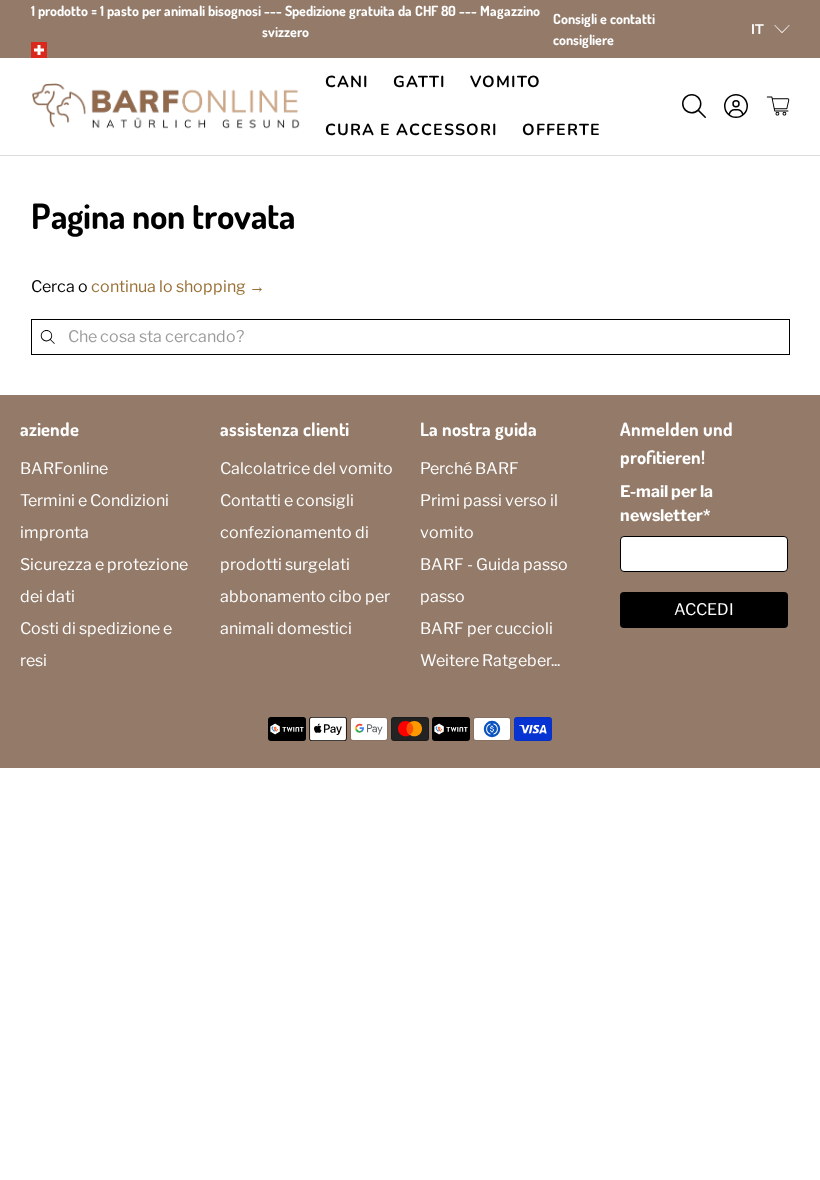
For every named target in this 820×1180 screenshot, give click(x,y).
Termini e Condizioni (94, 500)
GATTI (419, 82)
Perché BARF (469, 468)
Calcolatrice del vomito (306, 468)
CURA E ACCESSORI (411, 130)
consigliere (583, 39)
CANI (347, 82)
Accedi (704, 609)
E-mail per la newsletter (666, 503)
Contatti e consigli (287, 500)
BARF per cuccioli (486, 628)
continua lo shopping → (178, 286)
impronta (54, 532)
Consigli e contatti (604, 18)
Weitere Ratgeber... (490, 660)
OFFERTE (561, 130)
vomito (505, 82)
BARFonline (64, 468)
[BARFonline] (166, 106)
